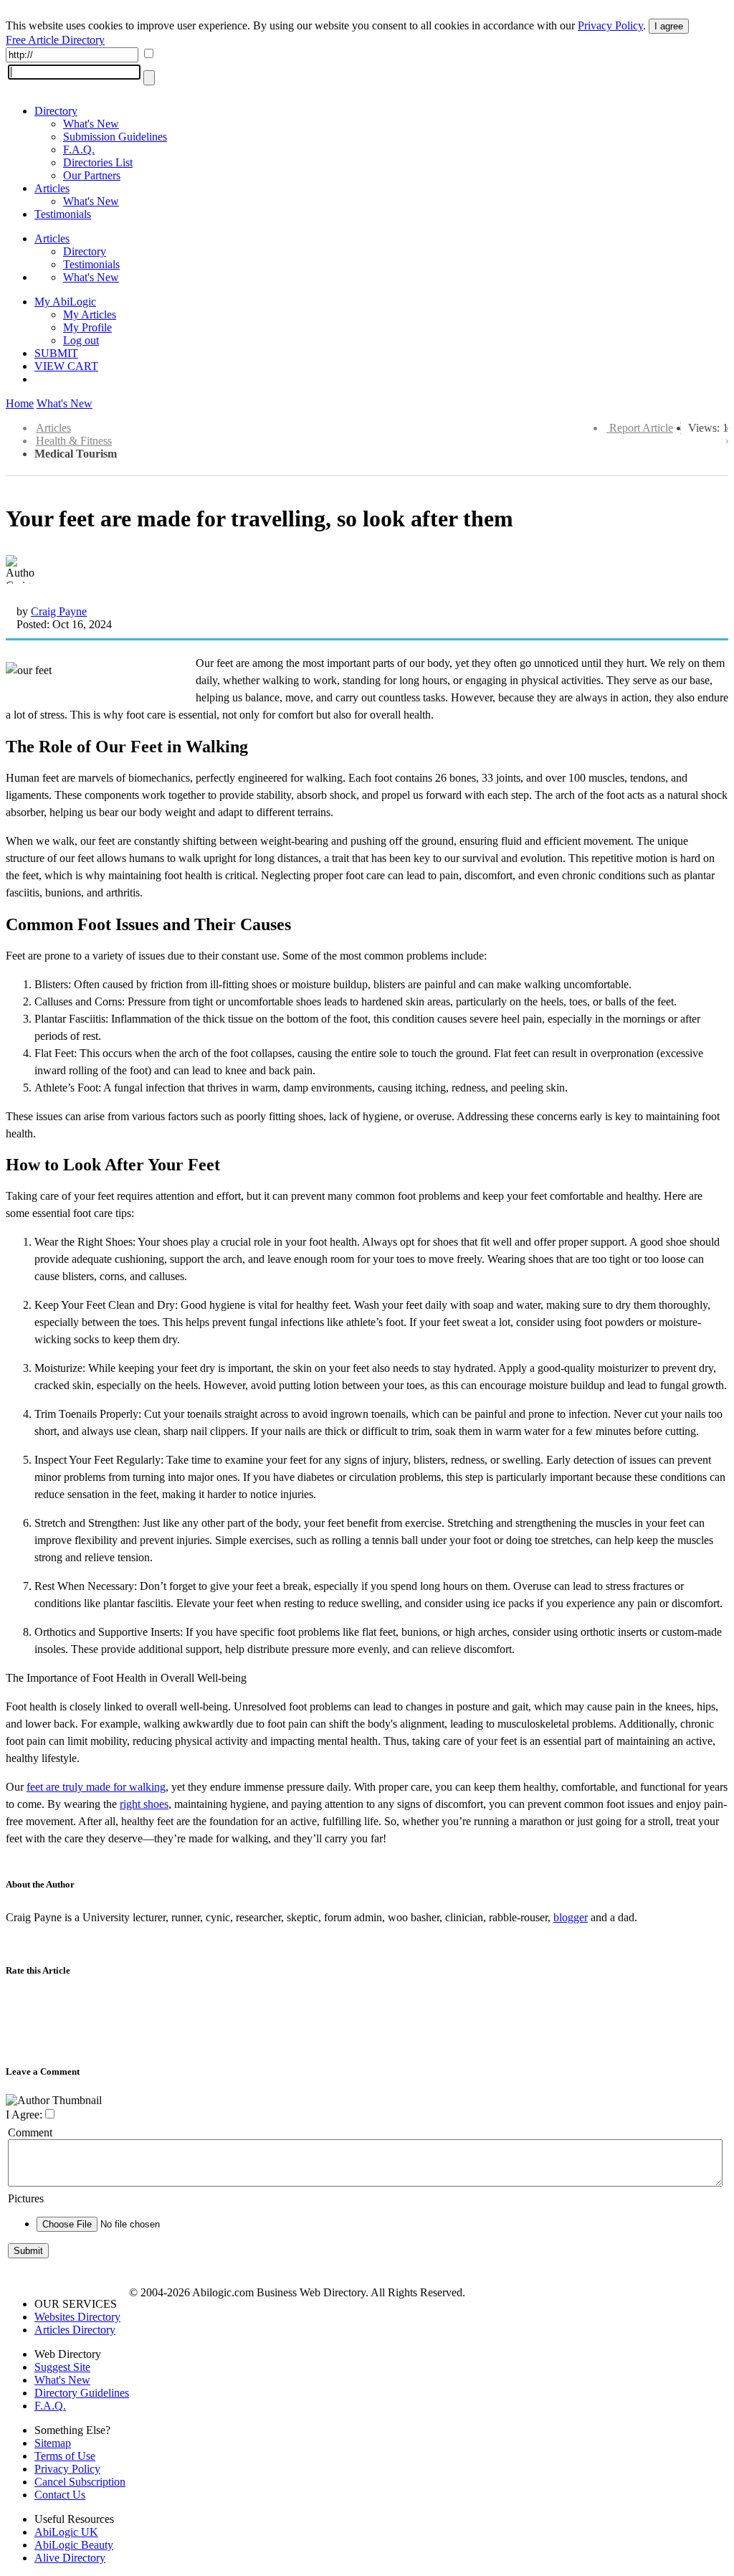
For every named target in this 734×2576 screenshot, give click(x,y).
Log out (81, 340)
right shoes (144, 1804)
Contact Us (60, 2495)
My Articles (90, 314)
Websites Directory (77, 2317)
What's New (91, 124)
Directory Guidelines (82, 2393)
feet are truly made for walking (96, 1787)
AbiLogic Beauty (74, 2545)
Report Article (641, 428)
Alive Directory (70, 2558)
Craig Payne (59, 611)
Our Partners (92, 175)
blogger (571, 1917)
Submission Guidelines (115, 137)
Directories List (98, 162)
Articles (52, 188)
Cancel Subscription (80, 2482)
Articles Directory (75, 2330)
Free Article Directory (55, 40)
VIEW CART (66, 366)
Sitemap (53, 2443)
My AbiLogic (65, 302)
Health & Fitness (74, 441)
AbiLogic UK (66, 2532)
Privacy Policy (610, 25)
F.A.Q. (79, 150)
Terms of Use (65, 2456)
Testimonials (63, 214)
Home (20, 403)
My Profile (87, 327)
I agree (669, 26)
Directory (56, 111)
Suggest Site (62, 2367)
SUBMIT (56, 353)
